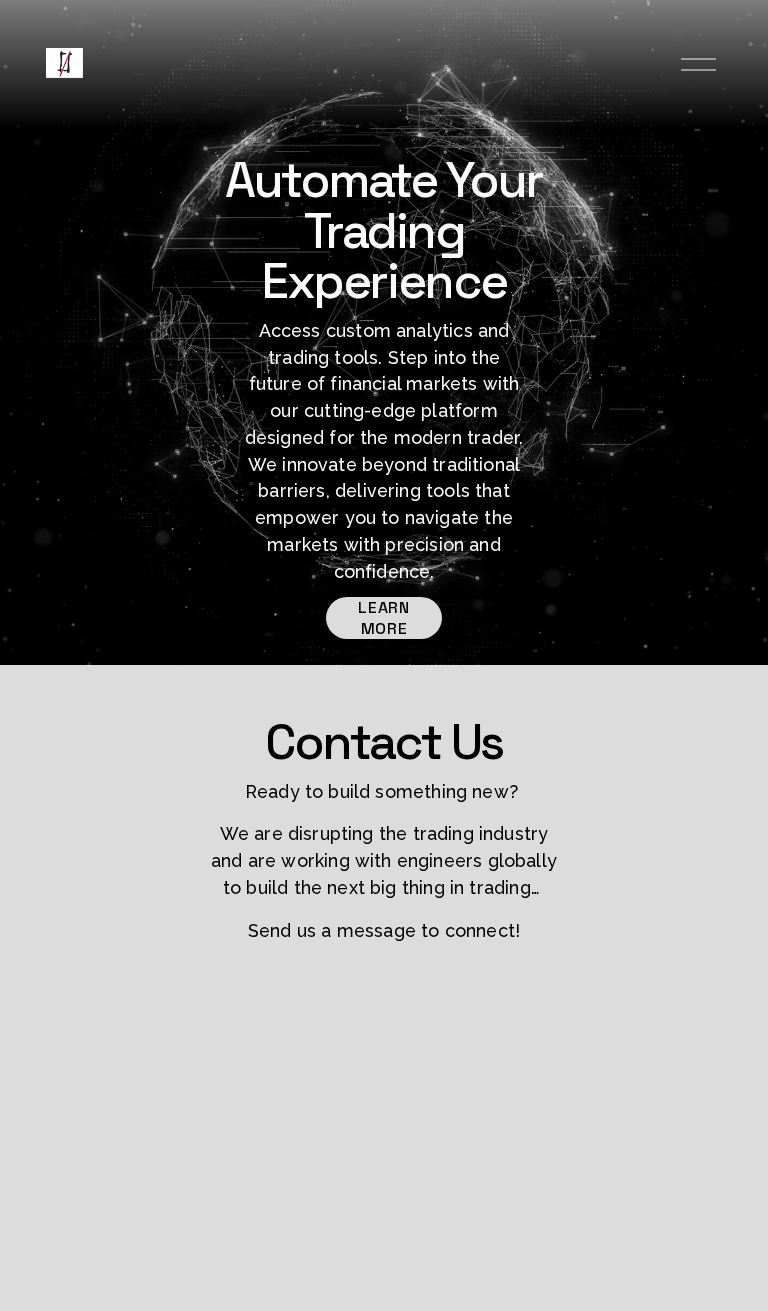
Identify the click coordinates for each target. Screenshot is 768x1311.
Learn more (383, 618)
